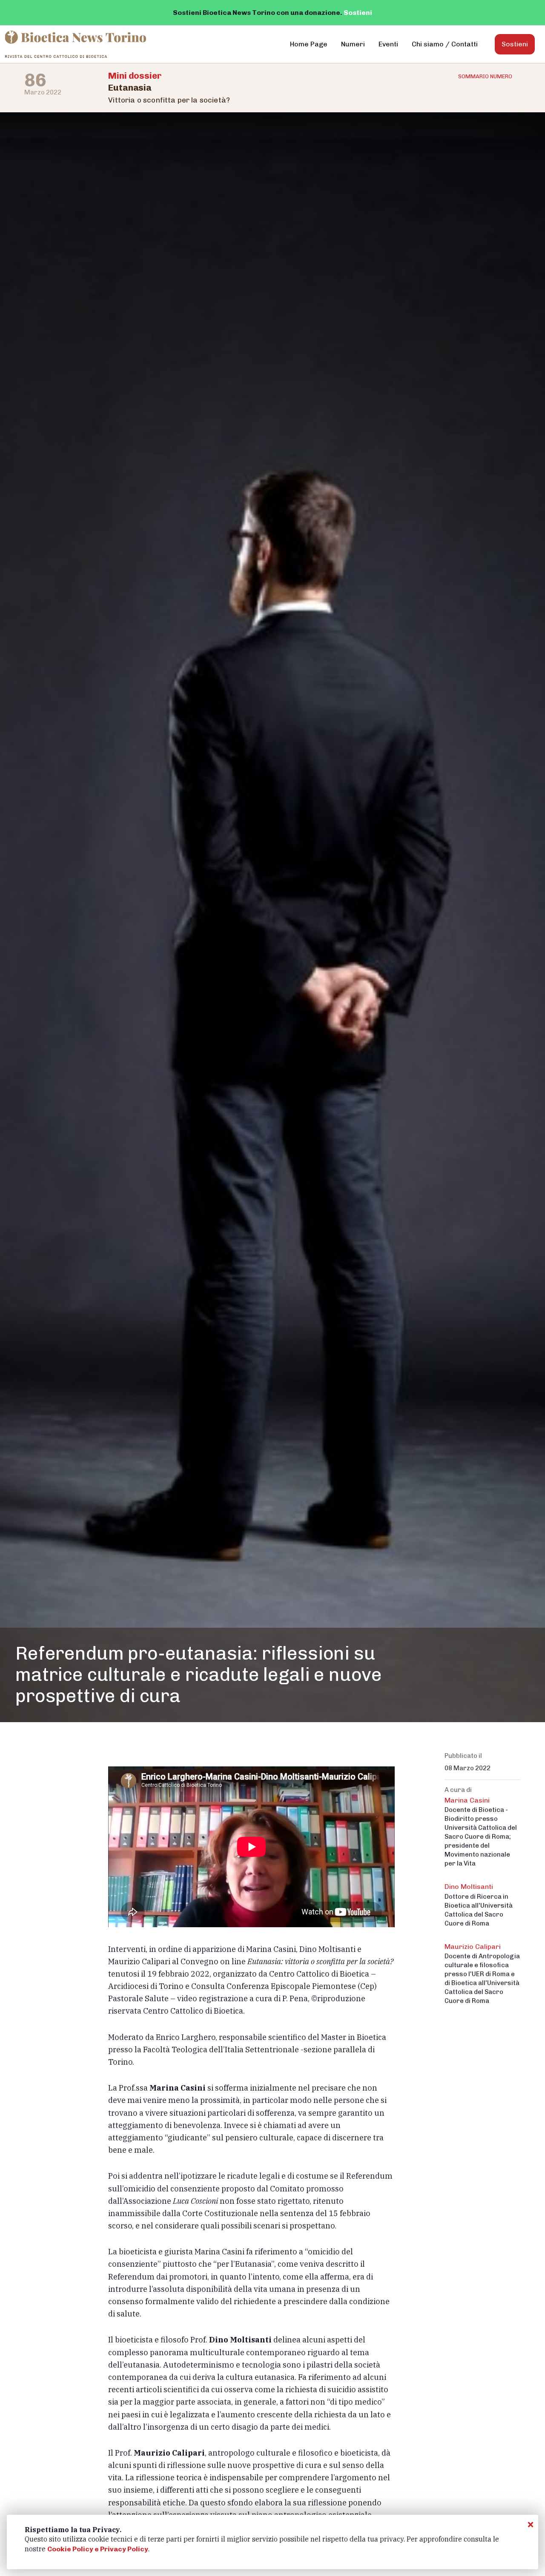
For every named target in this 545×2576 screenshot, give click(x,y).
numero (485, 76)
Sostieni (358, 13)
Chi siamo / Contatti (445, 44)
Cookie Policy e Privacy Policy (98, 2549)
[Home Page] (76, 44)
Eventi (388, 44)
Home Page (309, 44)
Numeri (353, 44)
